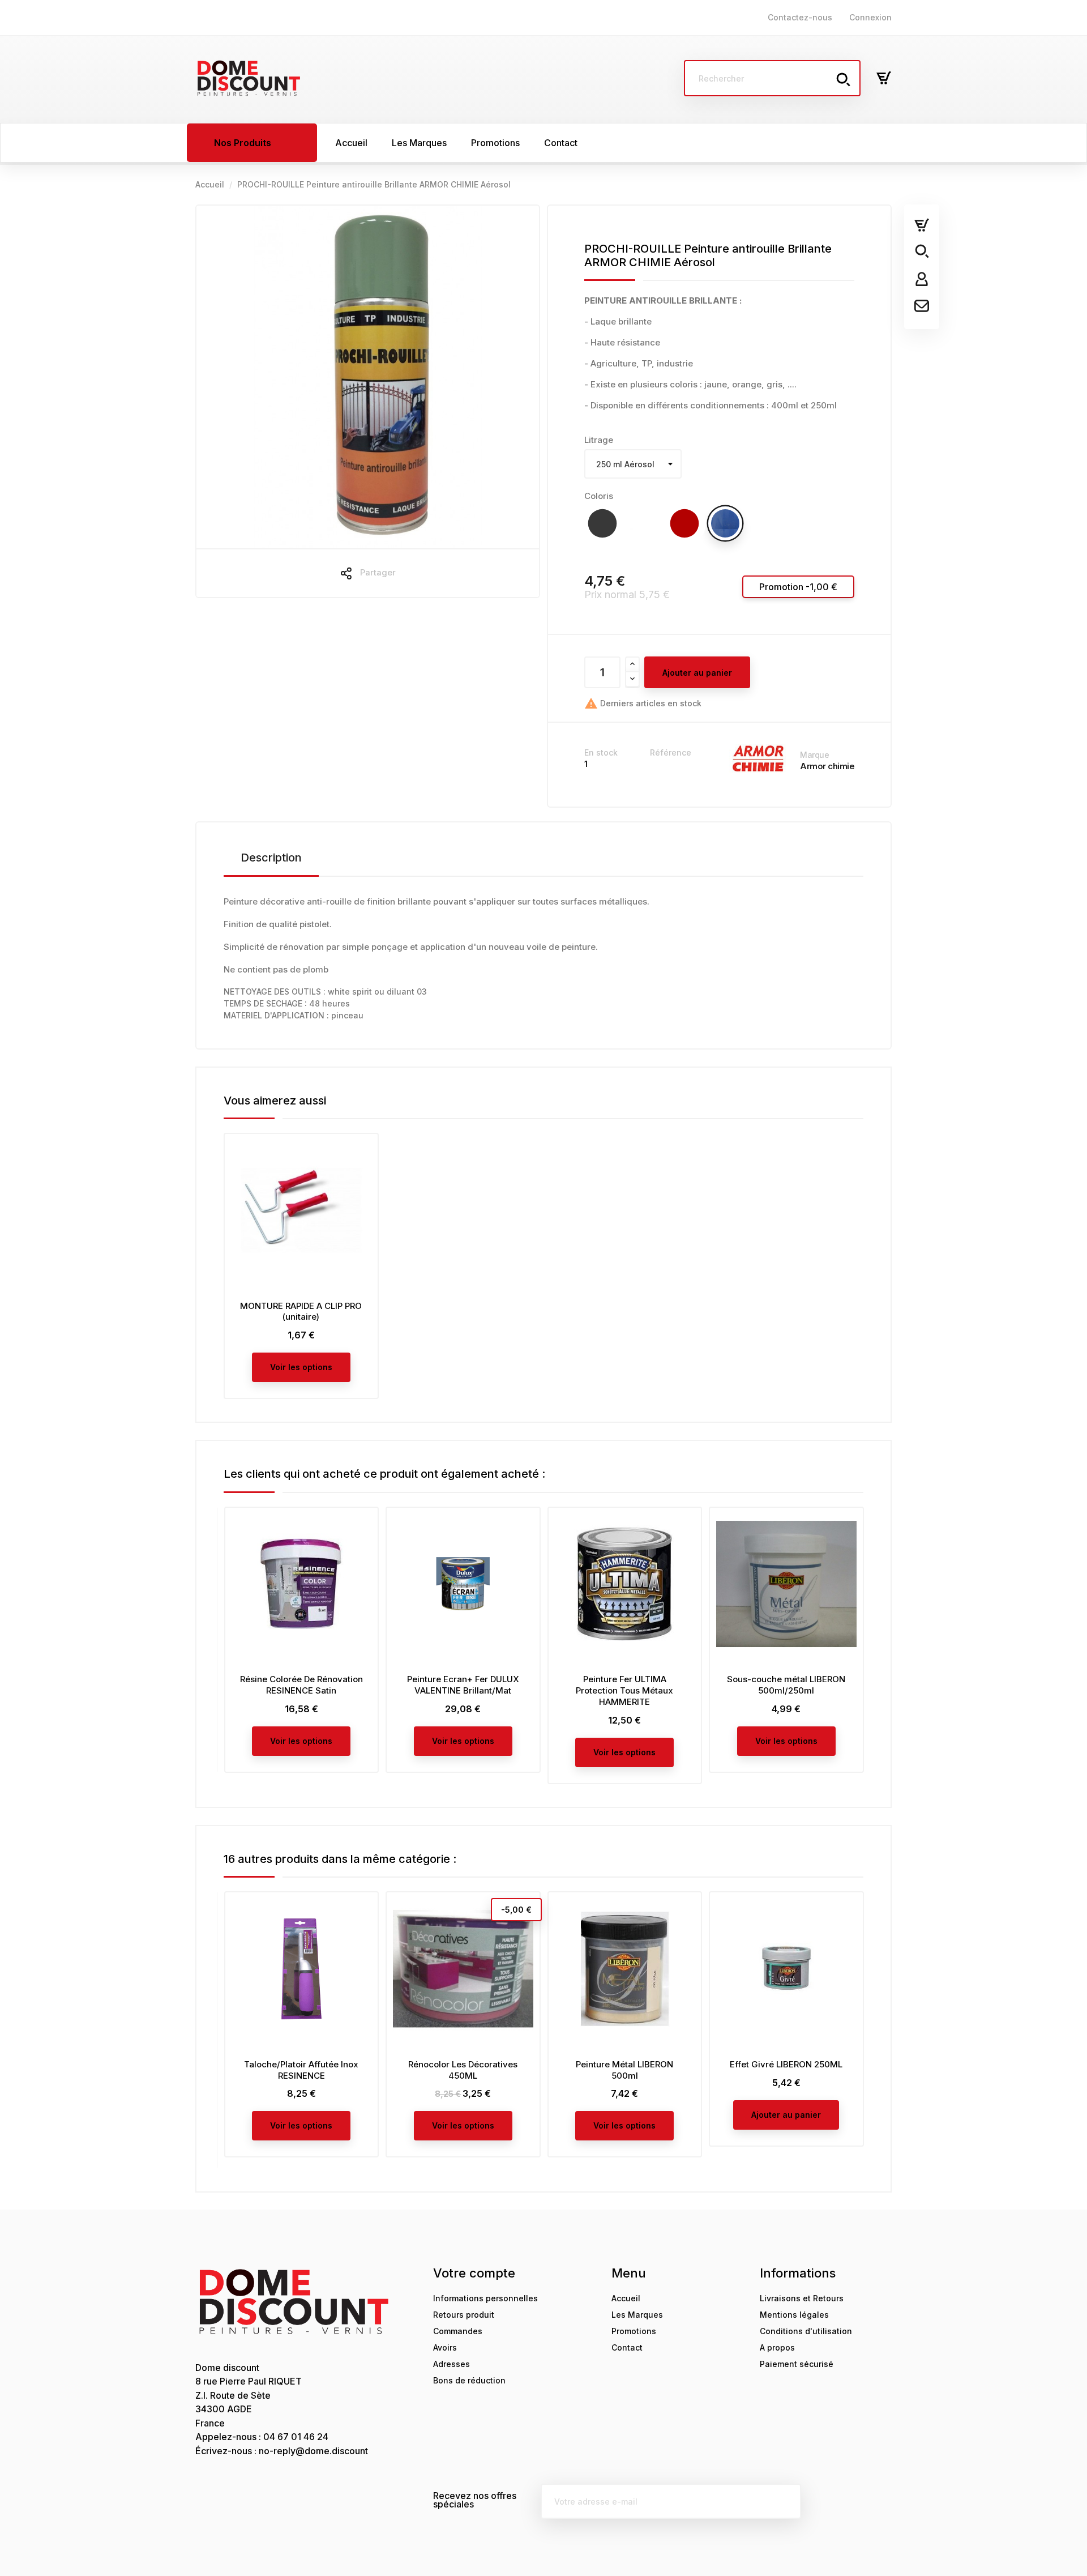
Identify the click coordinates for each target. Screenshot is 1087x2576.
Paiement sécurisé (797, 2364)
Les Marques (637, 2315)
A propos (777, 2347)
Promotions (634, 2331)
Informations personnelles (485, 2298)
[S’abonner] (784, 2501)
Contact (627, 2347)
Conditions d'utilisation (806, 2331)
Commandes (458, 2331)
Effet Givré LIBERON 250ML (786, 2064)
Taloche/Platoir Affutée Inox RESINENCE (301, 2070)
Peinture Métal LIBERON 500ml (624, 2070)
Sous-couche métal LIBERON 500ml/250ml (786, 1685)
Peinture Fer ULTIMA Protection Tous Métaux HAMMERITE (624, 1690)
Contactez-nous (800, 17)
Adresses (452, 2364)
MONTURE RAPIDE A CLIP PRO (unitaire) (301, 1312)
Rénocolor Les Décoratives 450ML (463, 2070)
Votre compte (474, 2273)
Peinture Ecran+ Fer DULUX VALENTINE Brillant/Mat (463, 1685)
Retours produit (464, 2315)
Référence (671, 752)
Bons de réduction (469, 2380)
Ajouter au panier (697, 673)
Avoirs (445, 2347)
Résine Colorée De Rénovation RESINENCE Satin (301, 1685)
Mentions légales (794, 2315)
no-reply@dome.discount (313, 2451)
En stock (601, 752)
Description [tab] (271, 858)
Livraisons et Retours (802, 2298)
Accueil (626, 2298)
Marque (814, 755)
